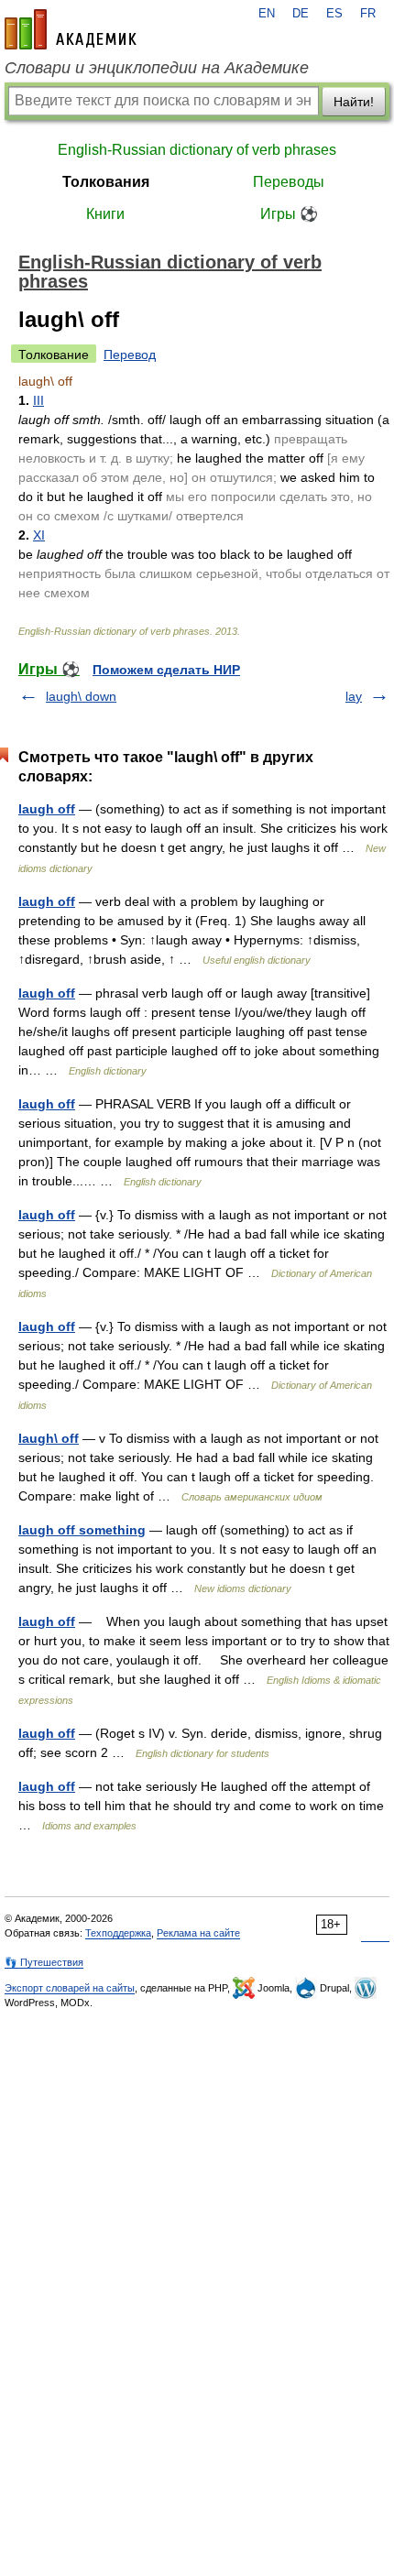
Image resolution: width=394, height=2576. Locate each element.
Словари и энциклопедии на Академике (157, 68)
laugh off (47, 809)
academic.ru (71, 29)
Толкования (106, 182)
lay (354, 696)
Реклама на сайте (198, 1933)
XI (39, 535)
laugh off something (82, 1530)
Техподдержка (118, 1933)
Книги (105, 214)
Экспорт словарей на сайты (70, 1988)
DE (301, 14)
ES (334, 14)
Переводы (289, 182)
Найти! (354, 102)
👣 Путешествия (44, 1962)
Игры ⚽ (289, 214)
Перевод (130, 355)
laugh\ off (49, 1438)
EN (267, 14)
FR (368, 14)
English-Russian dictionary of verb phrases (197, 150)
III (38, 400)
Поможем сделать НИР (166, 670)
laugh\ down (81, 696)
